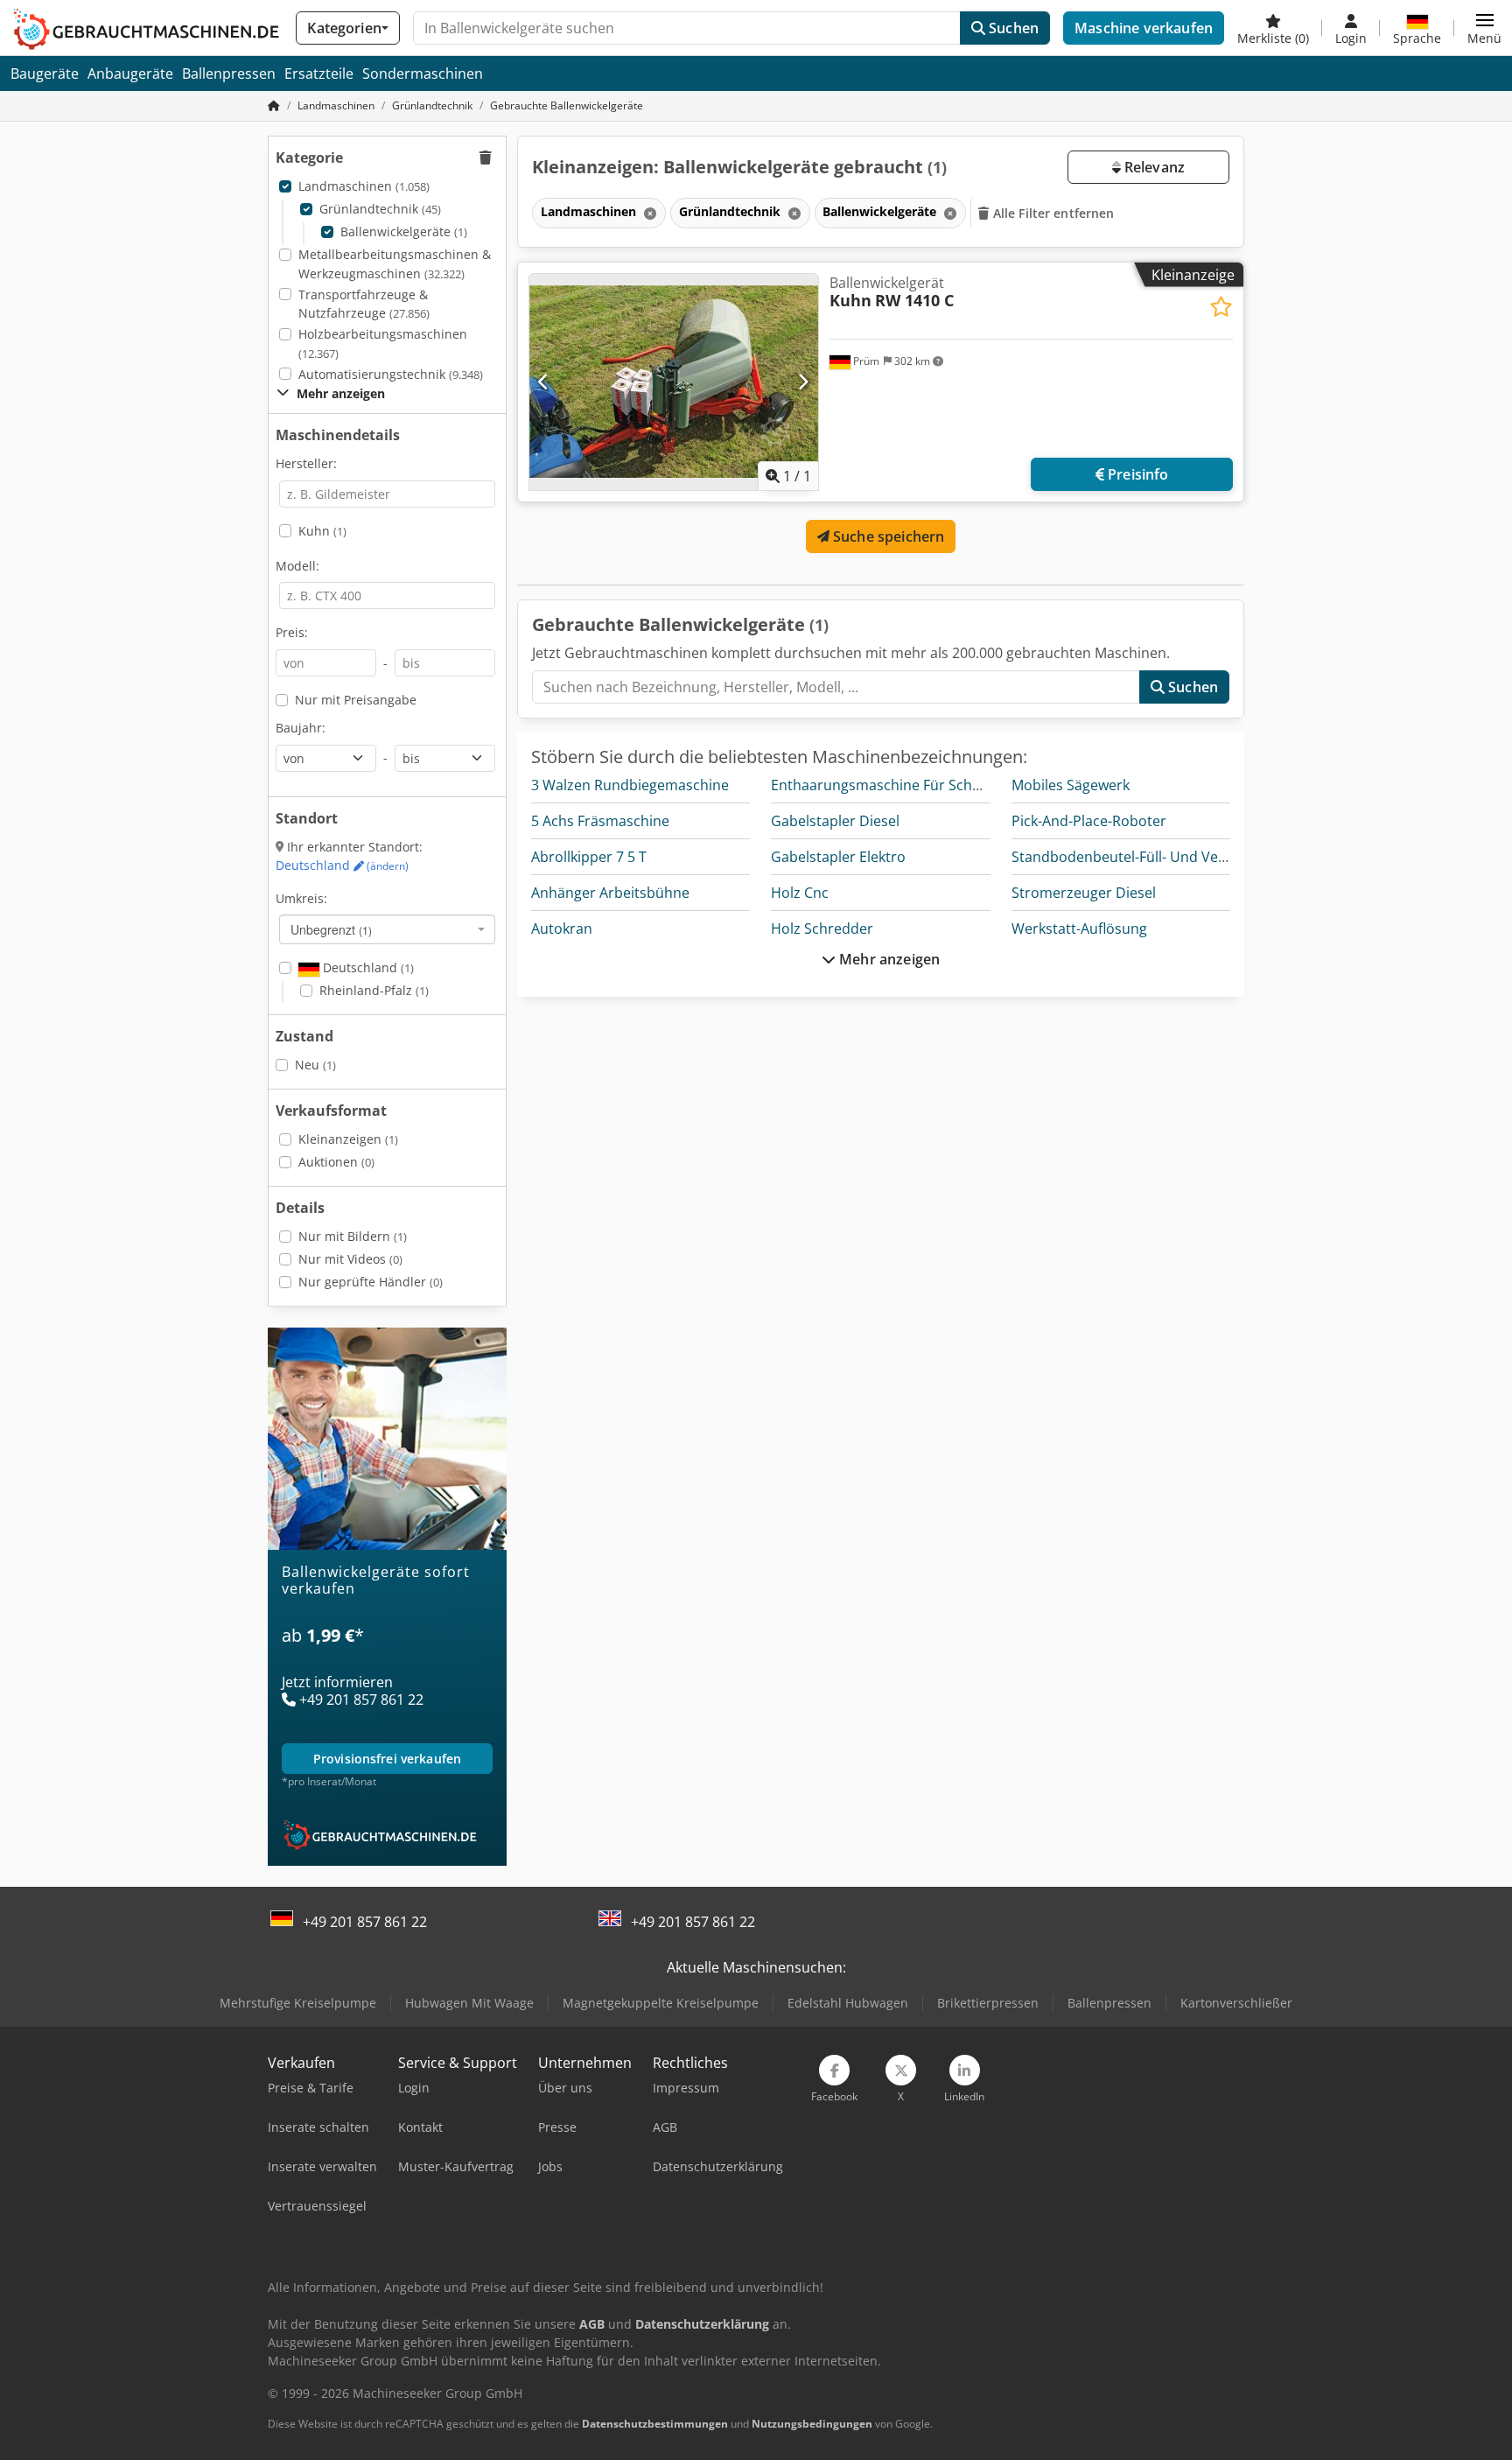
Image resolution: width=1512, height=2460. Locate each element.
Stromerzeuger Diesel (1084, 893)
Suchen (1012, 28)
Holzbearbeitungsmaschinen (383, 343)
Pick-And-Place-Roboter (1089, 821)
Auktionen (336, 1162)
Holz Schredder (822, 929)
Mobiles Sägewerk (1071, 785)
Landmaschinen (364, 186)
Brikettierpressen (988, 2003)
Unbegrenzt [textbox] (331, 929)
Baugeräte (45, 74)
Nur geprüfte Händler (371, 1282)
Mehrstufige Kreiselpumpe (298, 2003)
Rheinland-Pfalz (374, 990)
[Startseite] (274, 105)
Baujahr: (301, 728)
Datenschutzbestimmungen (655, 2424)
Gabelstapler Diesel (835, 821)
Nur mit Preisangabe (356, 700)
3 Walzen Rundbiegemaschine (630, 785)
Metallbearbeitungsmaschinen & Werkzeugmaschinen (395, 264)
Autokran (562, 929)
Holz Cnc (800, 893)
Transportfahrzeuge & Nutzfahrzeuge (364, 304)
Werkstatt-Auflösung (1079, 929)
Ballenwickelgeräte (404, 231)
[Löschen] (648, 213)
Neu (315, 1065)
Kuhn (322, 531)
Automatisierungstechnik (391, 374)
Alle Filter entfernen (1052, 213)
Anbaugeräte (130, 74)
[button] (1484, 28)
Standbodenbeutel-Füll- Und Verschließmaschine (1173, 857)
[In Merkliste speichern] (1221, 307)
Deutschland (342, 865)
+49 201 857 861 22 (365, 1922)
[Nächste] (803, 382)
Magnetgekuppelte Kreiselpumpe (661, 2003)
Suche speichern (887, 536)
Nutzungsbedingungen (812, 2424)
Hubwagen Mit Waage (469, 2003)
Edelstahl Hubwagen (848, 2003)
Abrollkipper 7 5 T (589, 857)
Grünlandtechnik (380, 209)
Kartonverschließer (1236, 2003)
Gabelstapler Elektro (838, 857)
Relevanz (1153, 167)
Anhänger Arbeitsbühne (610, 893)
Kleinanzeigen (348, 1139)
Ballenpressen (229, 74)
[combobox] (387, 929)
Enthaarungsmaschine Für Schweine (891, 785)
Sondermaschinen (423, 74)
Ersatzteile (319, 74)
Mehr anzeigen (888, 959)
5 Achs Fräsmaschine (600, 821)
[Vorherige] (544, 382)
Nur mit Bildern (353, 1236)
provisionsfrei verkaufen (387, 1759)
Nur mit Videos (350, 1259)
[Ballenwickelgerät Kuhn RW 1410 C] (674, 382)
